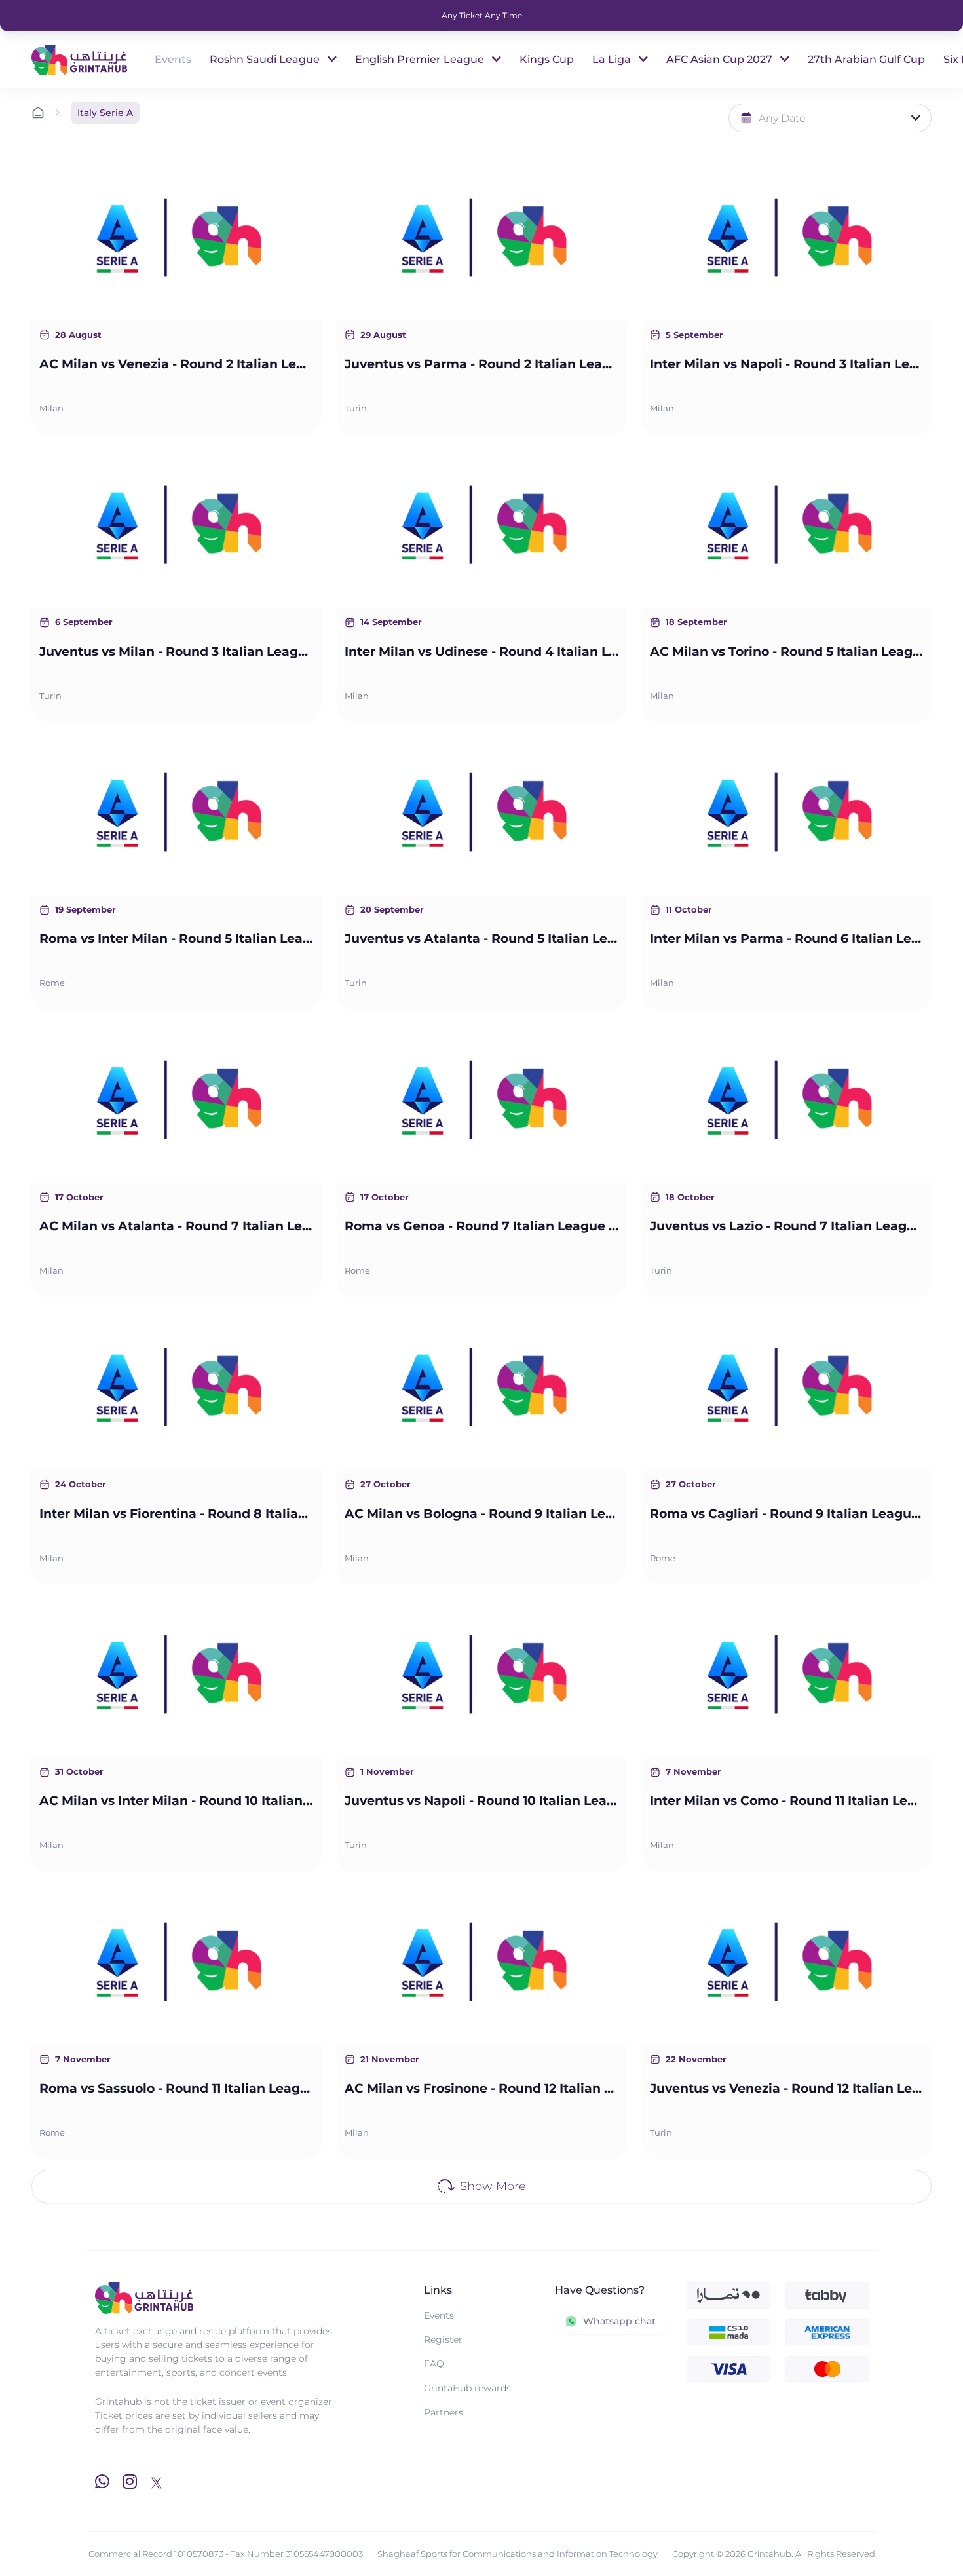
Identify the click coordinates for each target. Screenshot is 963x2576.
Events (173, 59)
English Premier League (421, 59)
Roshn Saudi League (266, 59)
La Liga (613, 59)
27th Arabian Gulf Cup (866, 59)
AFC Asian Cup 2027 (721, 59)
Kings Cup (547, 59)
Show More (493, 2186)
